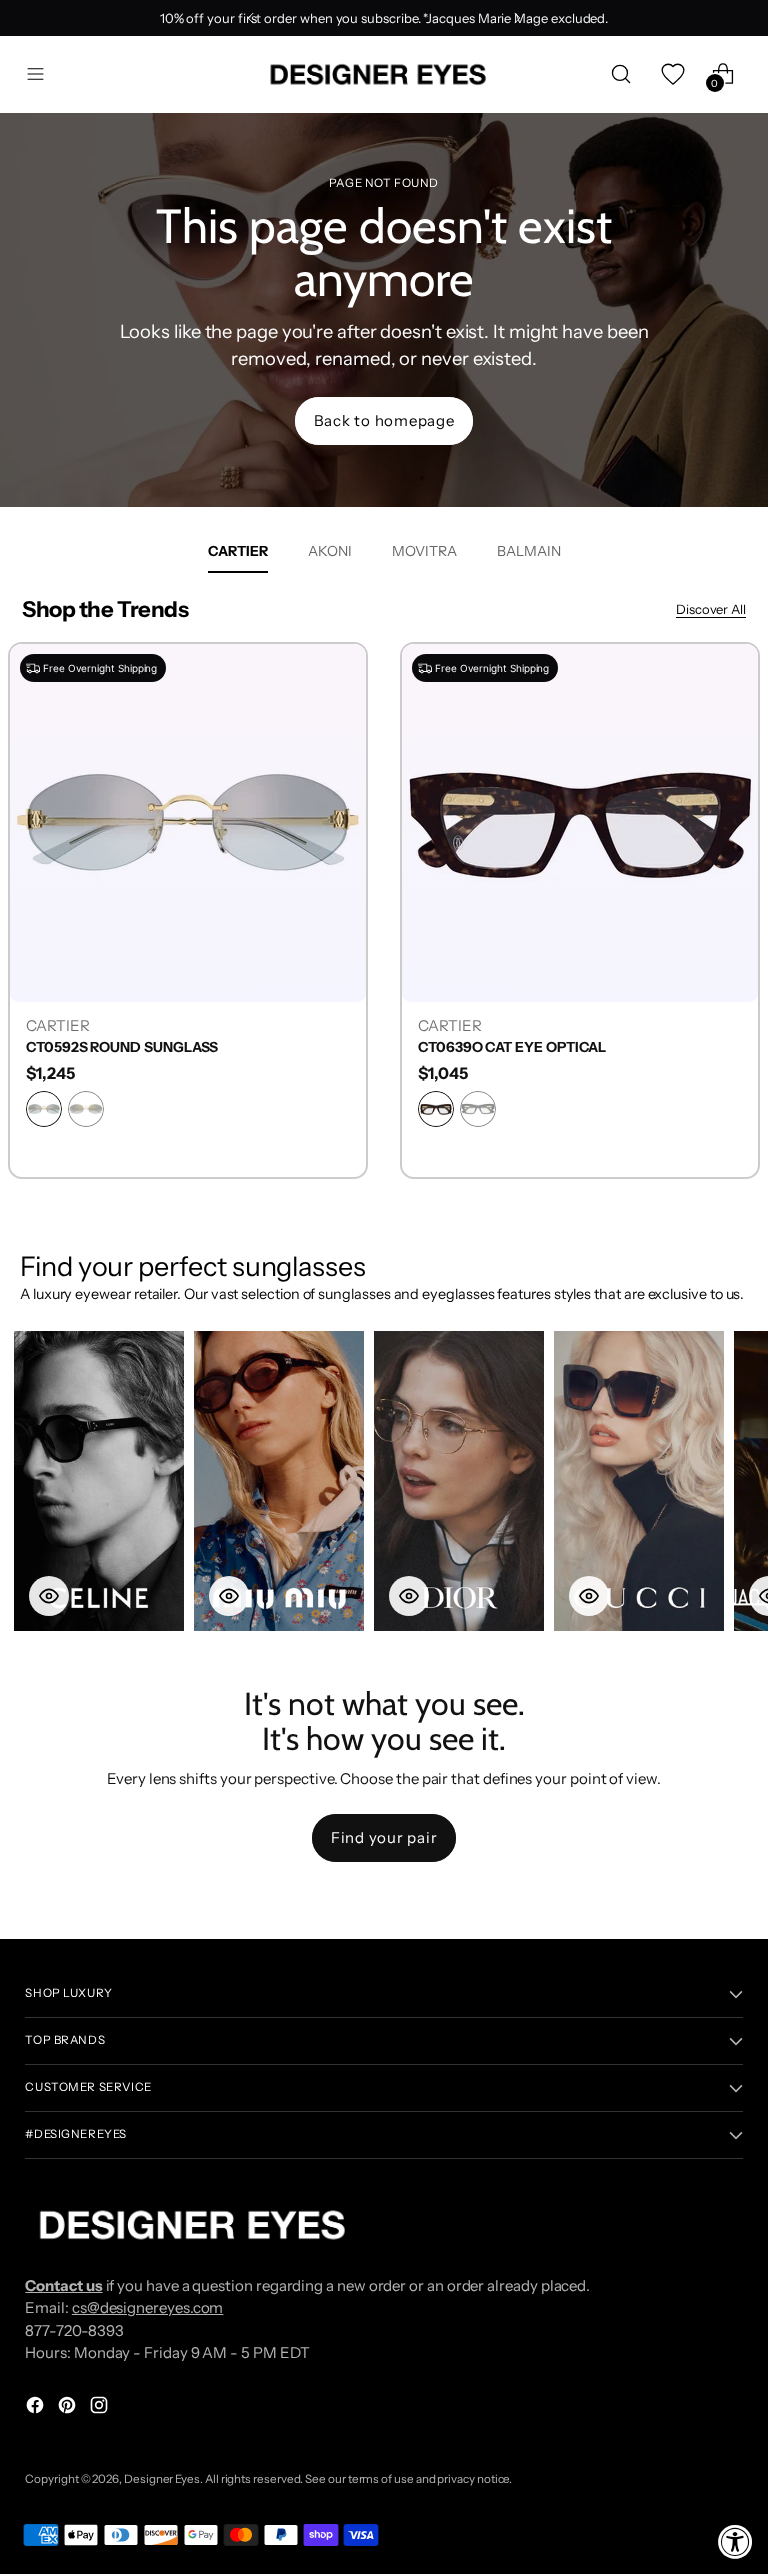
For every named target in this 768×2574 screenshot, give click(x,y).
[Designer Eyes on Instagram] (101, 2408)
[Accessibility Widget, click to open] (735, 2541)
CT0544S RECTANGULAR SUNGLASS (540, 1047)
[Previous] (251, 18)
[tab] (238, 551)
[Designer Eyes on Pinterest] (69, 2408)
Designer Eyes (162, 2479)
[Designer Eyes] (380, 74)
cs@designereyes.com (148, 2307)
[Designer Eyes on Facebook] (37, 2408)
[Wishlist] (672, 74)
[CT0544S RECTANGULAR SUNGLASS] (580, 822)
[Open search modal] (621, 74)
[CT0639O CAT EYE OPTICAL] (188, 822)
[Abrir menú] (35, 74)
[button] (99, 1481)
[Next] (517, 18)
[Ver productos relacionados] (49, 1596)
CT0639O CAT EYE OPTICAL (120, 1047)
